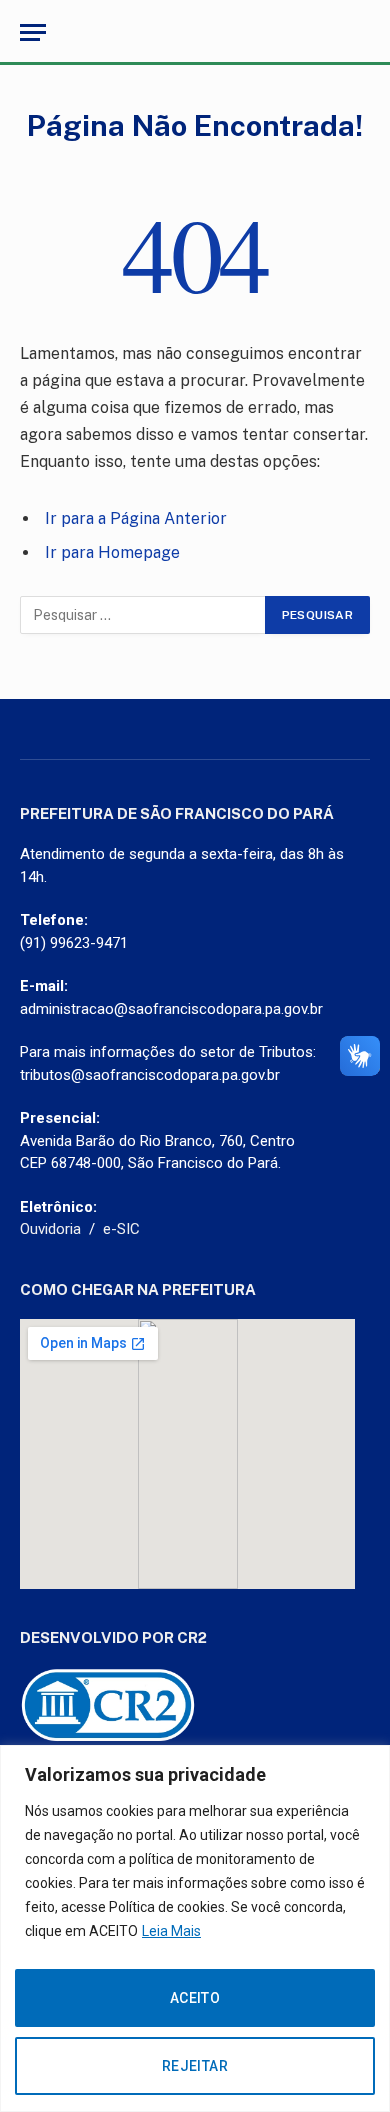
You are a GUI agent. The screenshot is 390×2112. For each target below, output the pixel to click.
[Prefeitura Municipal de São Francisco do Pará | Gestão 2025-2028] (195, 32)
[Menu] (33, 32)
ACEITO (195, 1998)
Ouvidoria (50, 1229)
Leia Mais (171, 1931)
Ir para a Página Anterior (136, 518)
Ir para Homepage (112, 552)
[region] (195, 1928)
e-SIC (121, 1229)
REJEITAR (195, 2066)
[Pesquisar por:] (143, 615)
